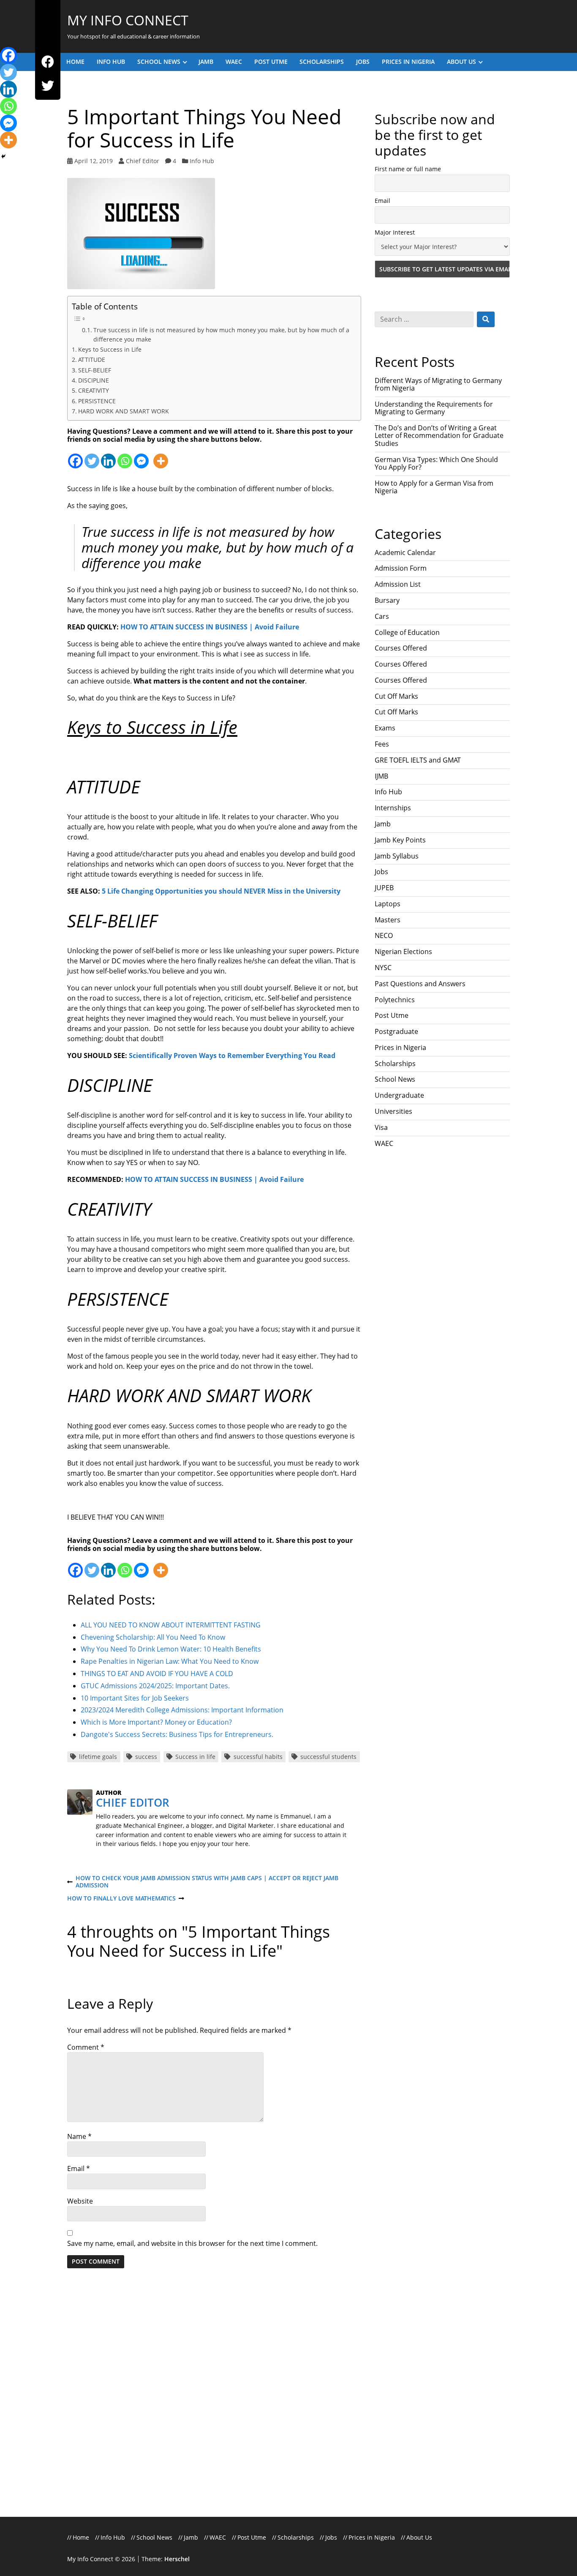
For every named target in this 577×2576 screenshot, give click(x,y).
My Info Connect (128, 20)
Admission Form (401, 568)
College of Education (407, 632)
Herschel (177, 2559)
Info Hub (111, 62)
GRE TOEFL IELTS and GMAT (418, 760)
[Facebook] (48, 62)
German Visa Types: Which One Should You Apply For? (436, 463)
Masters (388, 920)
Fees (382, 744)
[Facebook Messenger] (141, 456)
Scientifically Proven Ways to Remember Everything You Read (232, 1056)
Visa (381, 1127)
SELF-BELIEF (95, 370)
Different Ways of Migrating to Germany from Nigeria (438, 384)
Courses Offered (401, 648)
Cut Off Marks (396, 696)
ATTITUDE (92, 360)
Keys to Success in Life (110, 349)
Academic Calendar (405, 552)
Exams (385, 728)
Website (80, 2201)
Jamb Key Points (400, 840)
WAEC (234, 62)
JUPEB (384, 888)
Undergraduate (399, 1095)
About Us (461, 62)
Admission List (398, 584)
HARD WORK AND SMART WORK (124, 411)
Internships (393, 808)
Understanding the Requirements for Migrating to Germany (434, 408)
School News (159, 62)
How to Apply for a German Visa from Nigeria (434, 487)
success (146, 1757)
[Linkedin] (108, 456)
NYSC (383, 968)
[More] (161, 456)
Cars (382, 616)
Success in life (195, 1757)
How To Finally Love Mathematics (121, 1899)
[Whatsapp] (125, 456)
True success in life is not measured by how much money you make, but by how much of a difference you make (221, 335)
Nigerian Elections (403, 952)
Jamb (206, 62)
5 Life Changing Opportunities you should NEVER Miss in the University (221, 891)
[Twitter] (48, 86)
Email (79, 2169)
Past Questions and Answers (420, 984)
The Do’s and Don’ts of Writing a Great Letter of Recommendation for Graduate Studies (439, 436)
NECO (384, 935)
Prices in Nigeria (408, 62)
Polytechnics (395, 1000)
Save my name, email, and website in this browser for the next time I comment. (192, 2243)
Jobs (363, 62)
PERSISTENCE (97, 401)
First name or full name (408, 169)
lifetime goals (98, 1757)
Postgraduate (396, 1031)
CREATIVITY (94, 390)
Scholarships (322, 62)
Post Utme (271, 62)
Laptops (388, 904)
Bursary (387, 600)
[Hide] (3, 156)
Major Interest (395, 232)
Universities (393, 1111)
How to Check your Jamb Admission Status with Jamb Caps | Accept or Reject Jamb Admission (203, 1882)
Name (79, 2136)
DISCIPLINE (94, 380)
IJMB (381, 776)
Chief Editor (143, 161)
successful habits (258, 1757)
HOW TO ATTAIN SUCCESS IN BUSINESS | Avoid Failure (210, 627)
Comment (86, 2047)
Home (75, 62)
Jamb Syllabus (397, 856)
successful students (328, 1757)
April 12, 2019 (94, 161)
